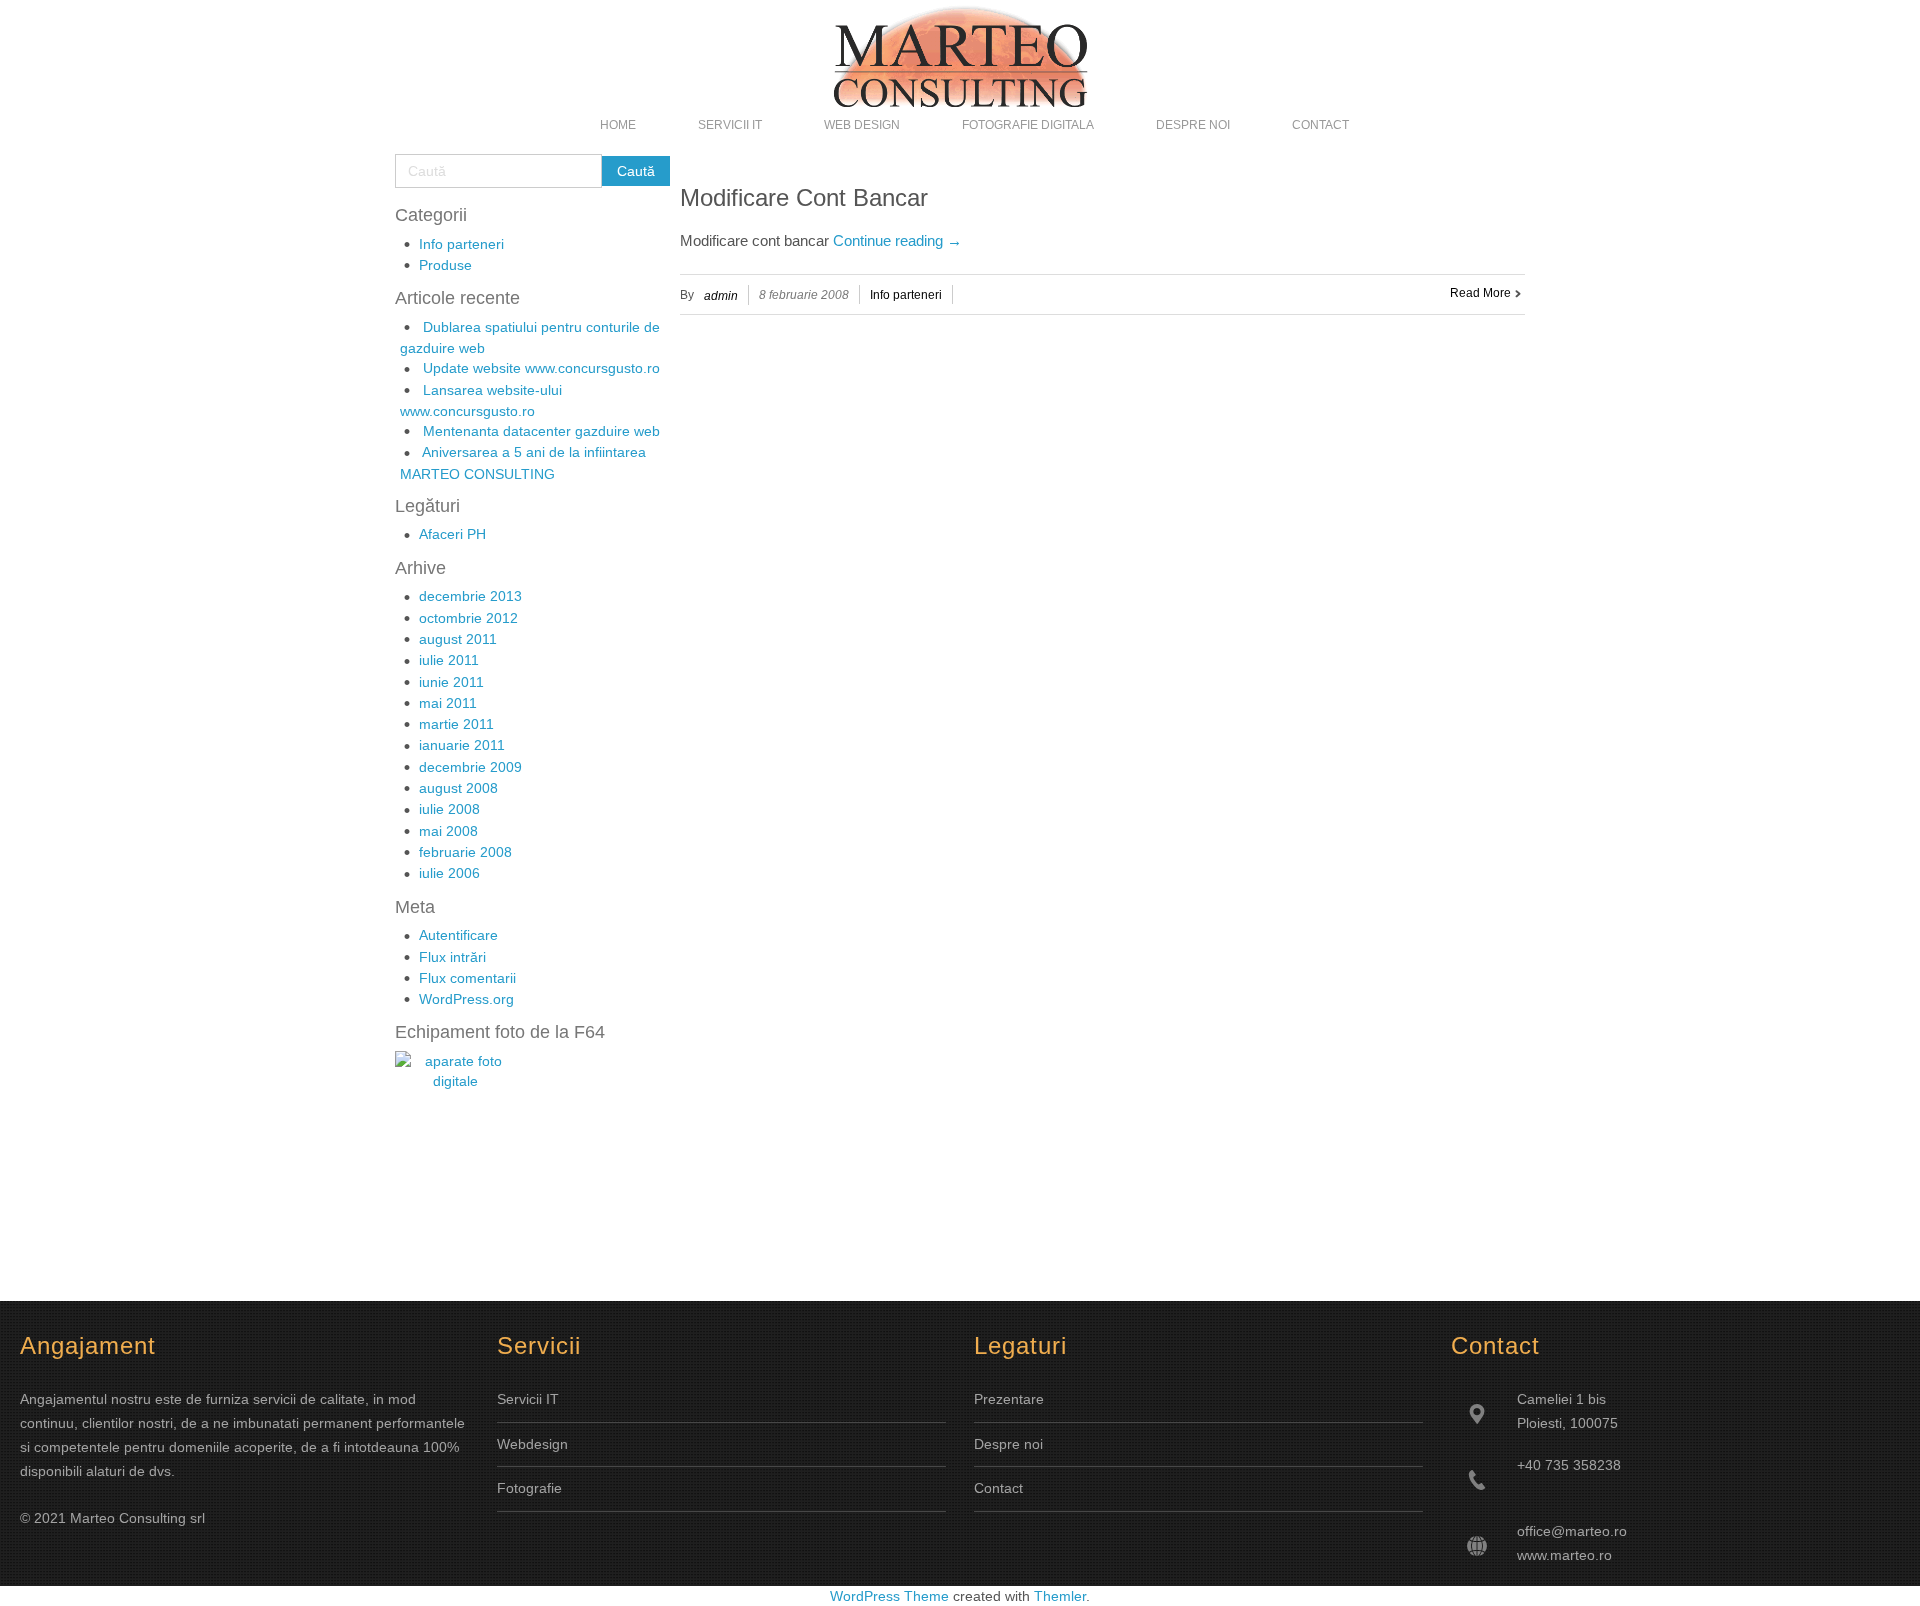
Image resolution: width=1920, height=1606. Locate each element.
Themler (1060, 1596)
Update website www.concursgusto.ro (541, 368)
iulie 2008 (449, 809)
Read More (1480, 293)
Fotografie (529, 1488)
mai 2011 (448, 703)
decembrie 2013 (470, 596)
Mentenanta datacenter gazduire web (541, 431)
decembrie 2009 (470, 767)
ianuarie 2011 (462, 745)
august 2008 (458, 788)
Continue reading (897, 240)
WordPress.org (466, 999)
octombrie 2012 (468, 618)
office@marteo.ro (1572, 1531)
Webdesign (532, 1444)
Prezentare (1009, 1399)
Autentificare (458, 935)
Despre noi (1008, 1444)
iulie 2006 (449, 873)
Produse (445, 265)
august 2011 (458, 639)
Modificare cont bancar (804, 197)
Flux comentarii (467, 978)
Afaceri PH (452, 534)
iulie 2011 (449, 660)
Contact (998, 1488)
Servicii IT (528, 1399)
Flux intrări (452, 957)
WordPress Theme (889, 1596)
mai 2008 (448, 831)
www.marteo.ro (1564, 1555)
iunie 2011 (451, 682)
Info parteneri (461, 244)
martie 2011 (456, 724)
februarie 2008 (465, 852)
